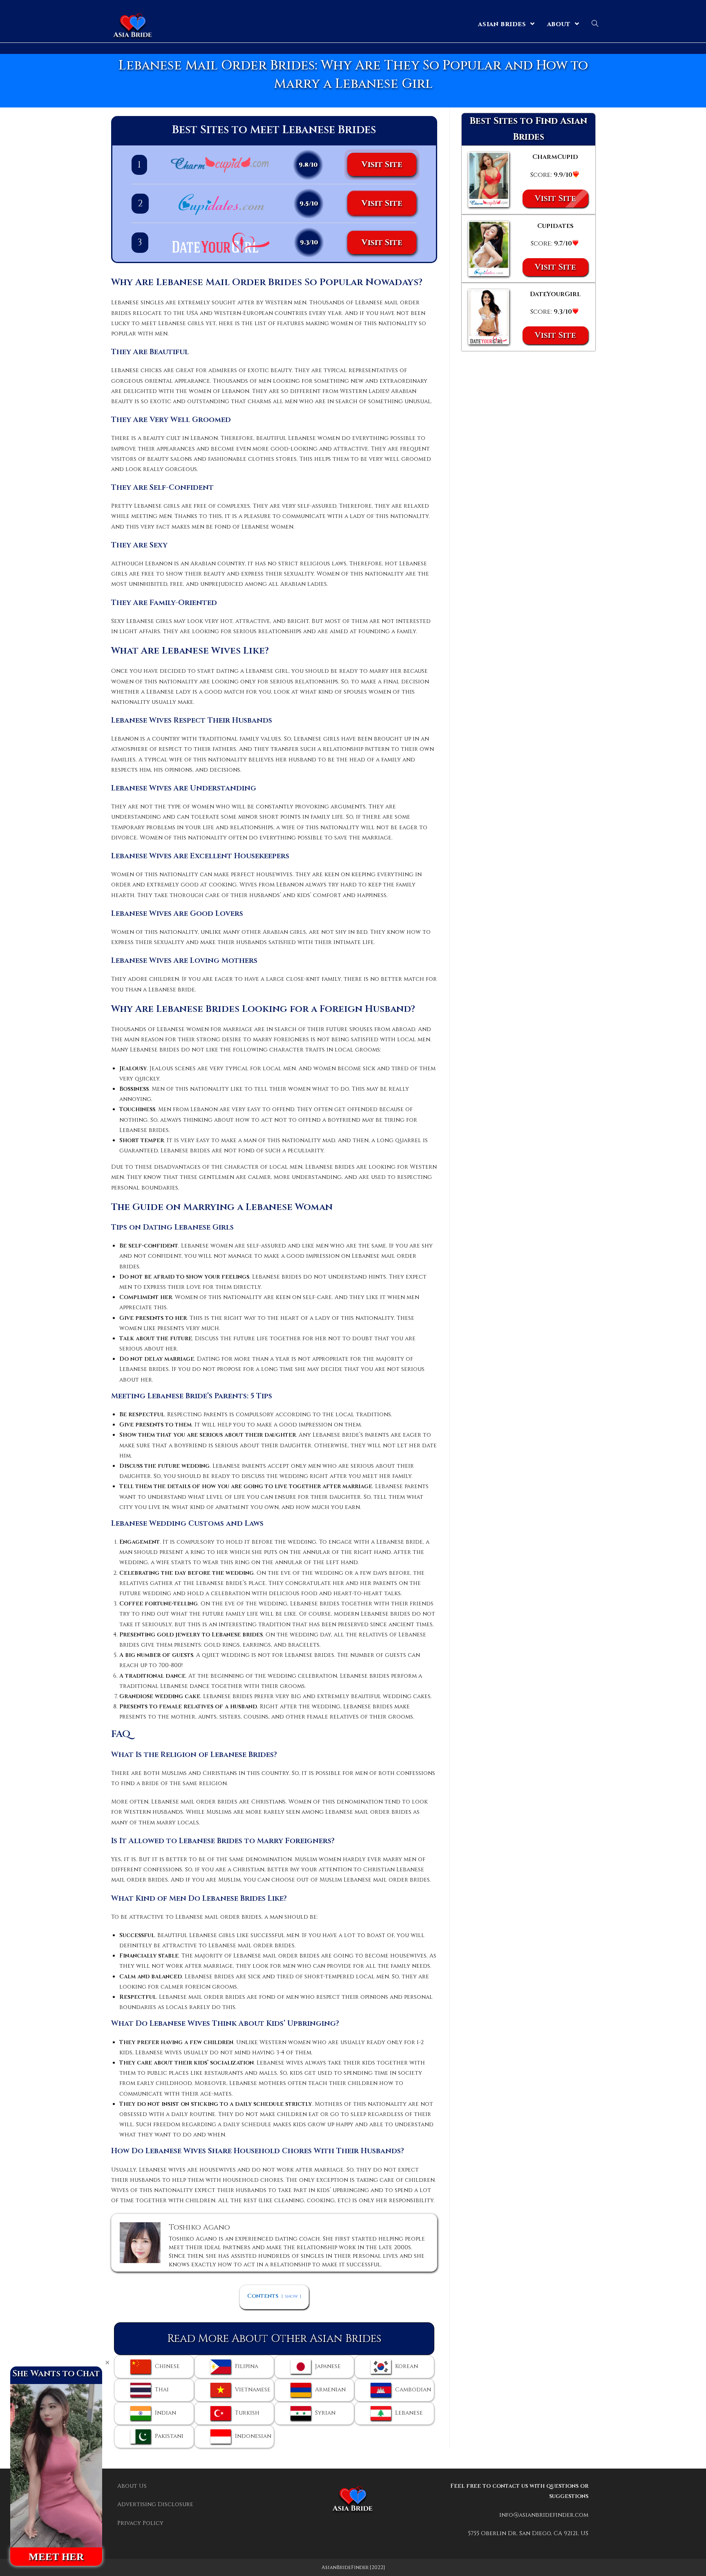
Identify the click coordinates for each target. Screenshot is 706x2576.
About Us (132, 2486)
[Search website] (595, 24)
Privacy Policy (140, 2523)
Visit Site (382, 164)
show (291, 2296)
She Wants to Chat (56, 2374)
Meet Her (56, 2557)
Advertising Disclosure (155, 2504)
